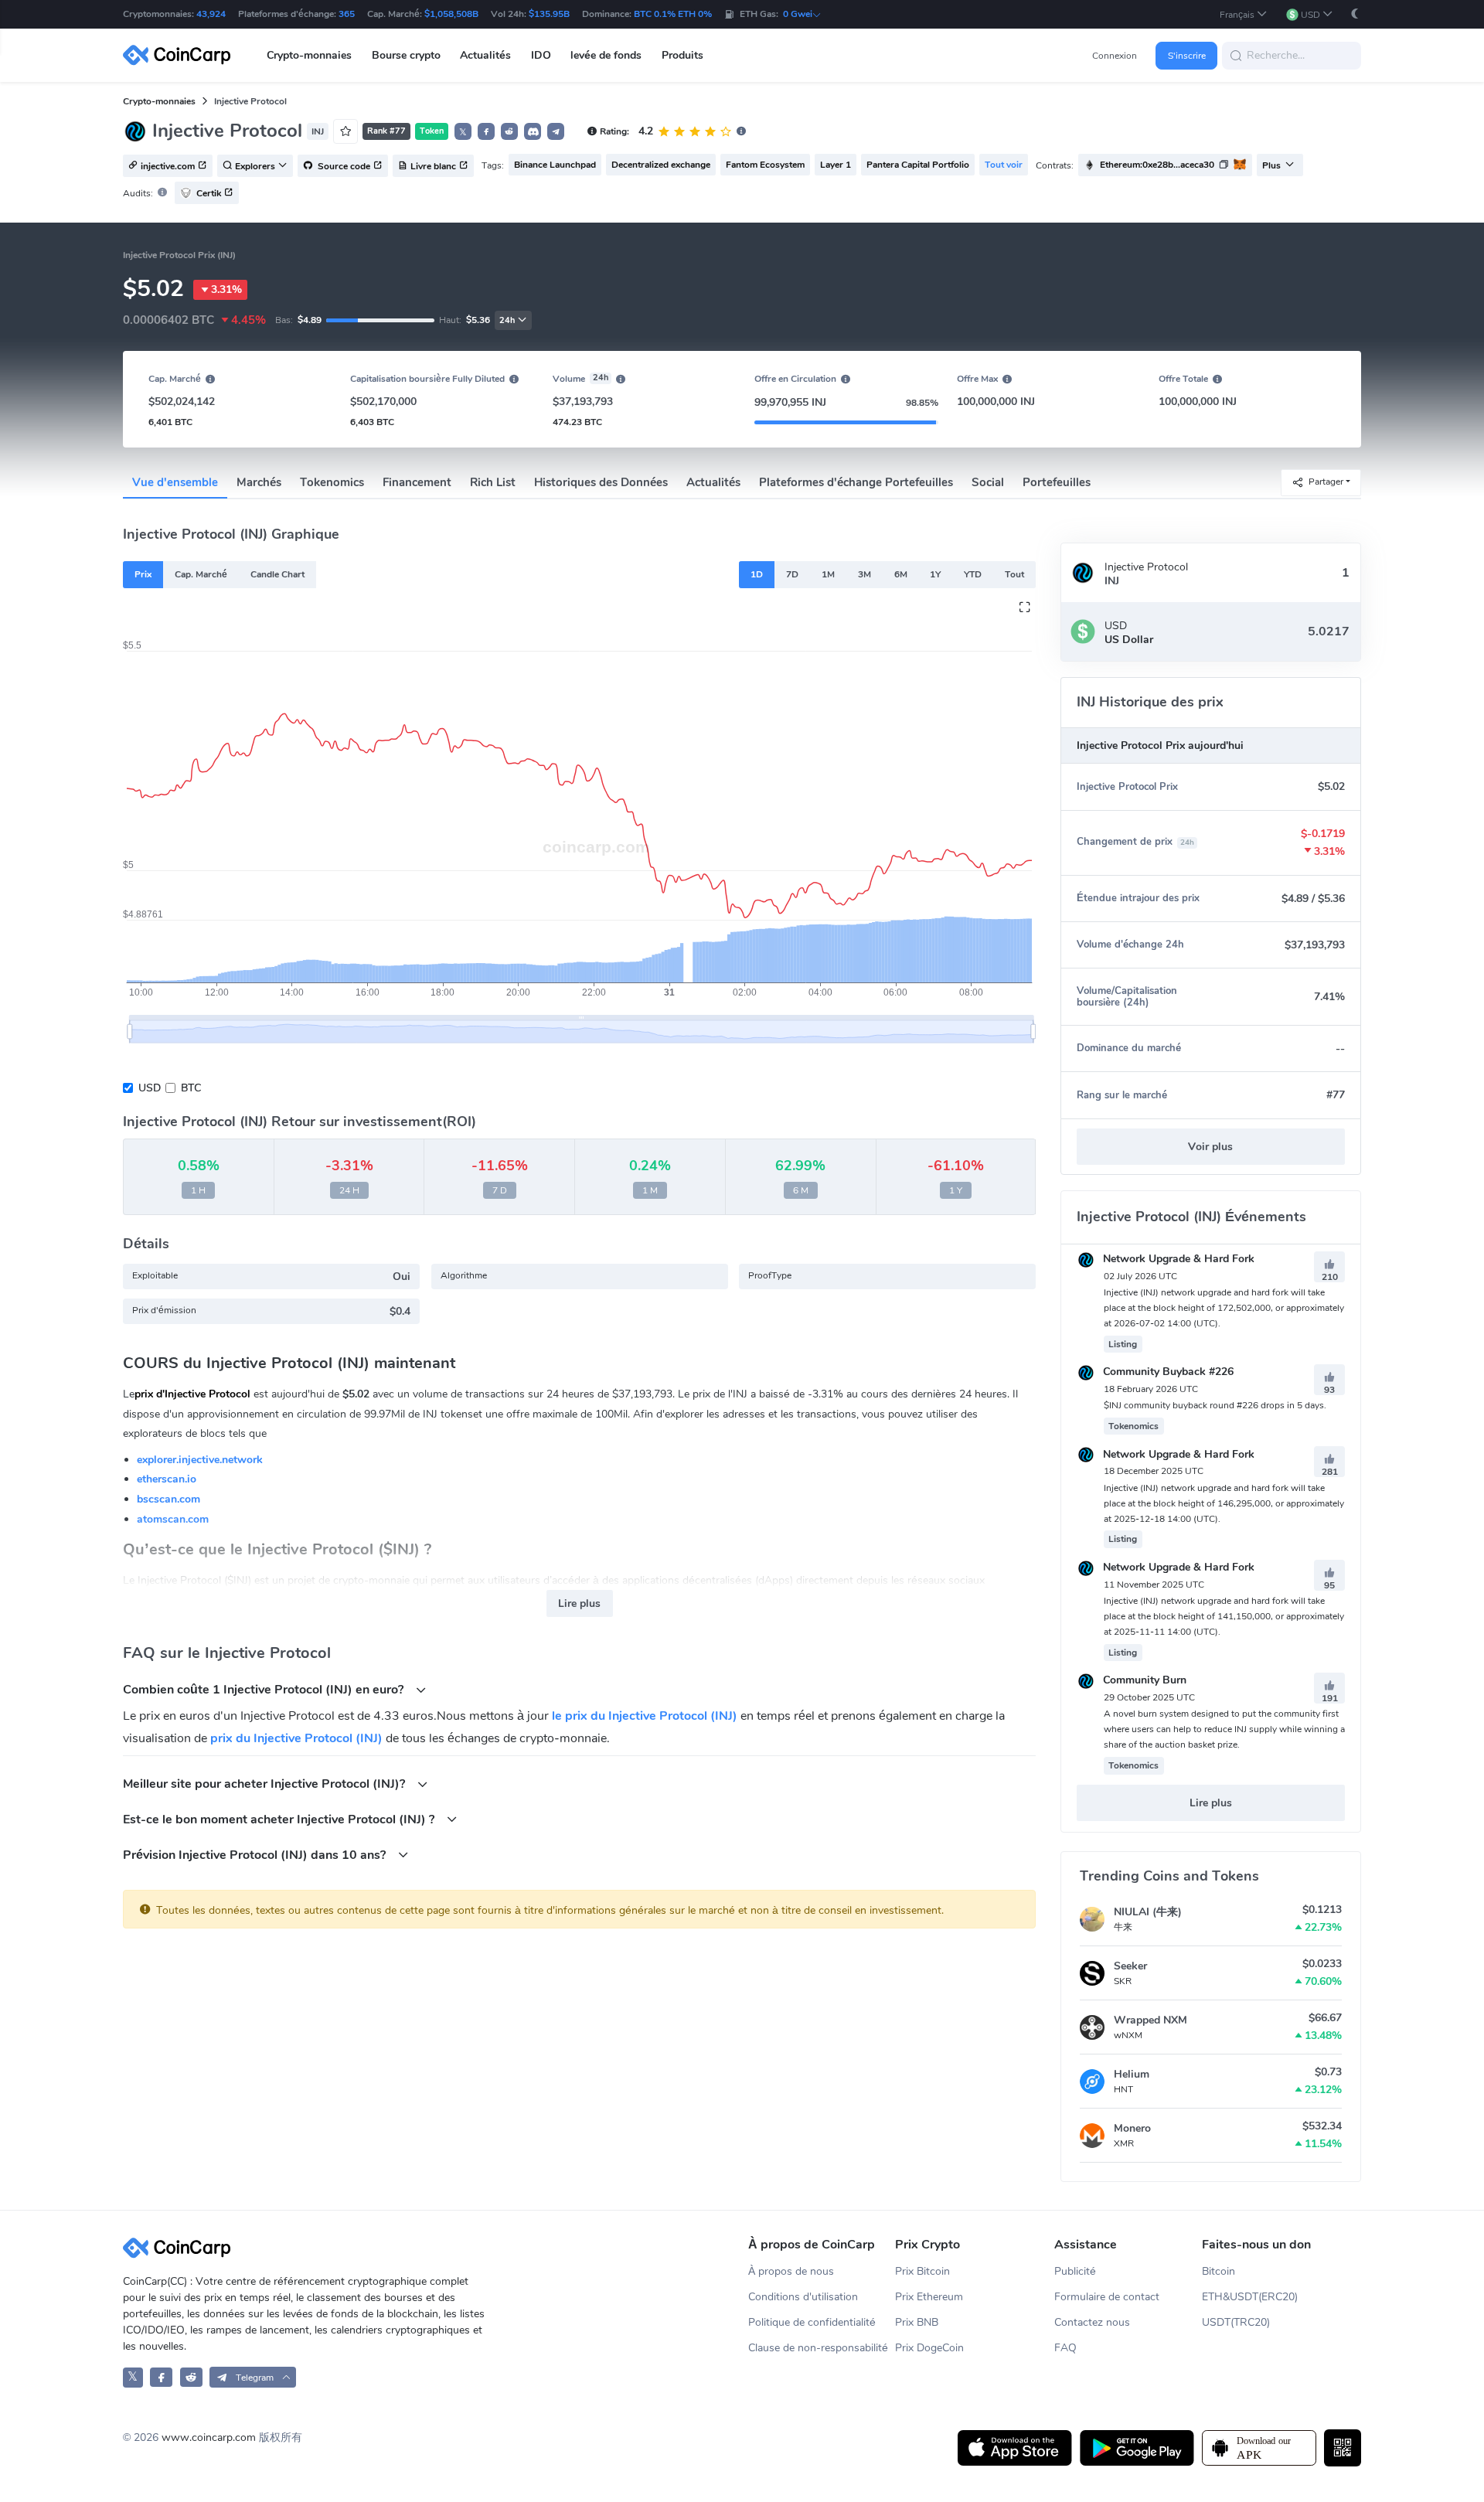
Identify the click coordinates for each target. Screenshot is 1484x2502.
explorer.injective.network (200, 1460)
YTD (973, 574)
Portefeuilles (1057, 482)
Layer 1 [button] (836, 165)
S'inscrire (1187, 56)
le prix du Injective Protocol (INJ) (645, 1716)
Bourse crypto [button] (406, 55)
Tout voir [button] (1004, 165)
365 (347, 14)
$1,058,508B (451, 14)
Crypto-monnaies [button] (309, 55)
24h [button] (507, 320)
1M (828, 574)
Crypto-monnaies (159, 101)
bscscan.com (168, 1499)
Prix (143, 574)
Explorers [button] (255, 166)
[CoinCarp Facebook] (161, 2377)
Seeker (1130, 1966)
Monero (1132, 2128)
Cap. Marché (201, 574)
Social (988, 482)
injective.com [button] (168, 166)
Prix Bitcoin (922, 2271)
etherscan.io (167, 1480)
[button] (1244, 14)
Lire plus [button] (579, 1603)
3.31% (226, 289)
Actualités (713, 482)
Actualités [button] (485, 55)
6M (901, 574)
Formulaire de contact (1107, 2297)
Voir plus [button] (1210, 1147)
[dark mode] (1355, 14)
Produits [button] (682, 55)
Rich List (493, 482)
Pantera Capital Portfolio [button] (918, 165)
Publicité (1075, 2271)
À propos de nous (791, 2271)
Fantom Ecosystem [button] (765, 165)
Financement (417, 482)
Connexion (1115, 56)
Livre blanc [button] (433, 166)
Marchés (259, 482)
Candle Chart (277, 574)
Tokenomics (332, 482)
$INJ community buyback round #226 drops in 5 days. (1215, 1405)
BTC (191, 1088)
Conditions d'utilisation (803, 2297)
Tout (1014, 574)
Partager (1326, 482)
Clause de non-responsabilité (818, 2348)
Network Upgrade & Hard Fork (1177, 1259)
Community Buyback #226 (1167, 1372)
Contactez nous (1092, 2322)
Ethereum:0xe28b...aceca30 (1157, 165)
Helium (1132, 2074)
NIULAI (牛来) (1148, 1912)
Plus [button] (1271, 165)
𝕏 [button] (463, 132)
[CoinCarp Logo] (181, 55)
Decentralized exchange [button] (661, 165)
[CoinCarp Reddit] (191, 2377)
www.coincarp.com (209, 2437)
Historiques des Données (601, 482)
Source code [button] (343, 166)
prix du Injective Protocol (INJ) (296, 1738)
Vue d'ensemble (175, 482)
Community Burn (1143, 1680)
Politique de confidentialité (812, 2322)
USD (150, 1088)
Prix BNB (917, 2322)
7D (792, 574)
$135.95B (549, 14)
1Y (935, 574)
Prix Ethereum (929, 2297)
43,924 (211, 14)
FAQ (1065, 2348)
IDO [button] (541, 55)
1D (757, 574)
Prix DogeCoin (929, 2348)
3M (865, 574)
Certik (209, 193)
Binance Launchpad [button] (555, 165)
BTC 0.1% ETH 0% (673, 14)
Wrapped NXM (1150, 2020)
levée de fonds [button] (606, 55)
